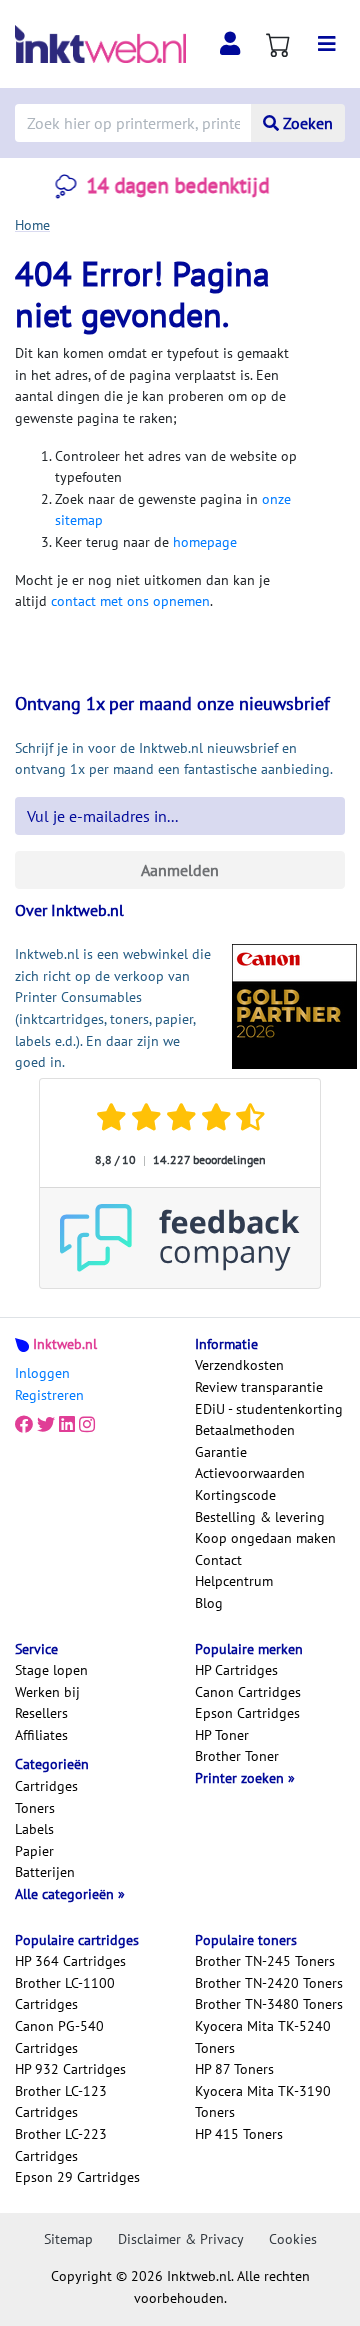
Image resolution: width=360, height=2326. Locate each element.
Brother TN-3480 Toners (269, 2004)
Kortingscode (235, 1495)
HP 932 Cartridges (70, 2069)
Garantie (221, 1452)
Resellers (41, 1713)
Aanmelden (180, 870)
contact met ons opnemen (130, 601)
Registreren (49, 1395)
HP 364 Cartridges (70, 1961)
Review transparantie (259, 1387)
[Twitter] (46, 1425)
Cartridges (46, 1786)
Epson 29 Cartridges (77, 2177)
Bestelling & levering (260, 1517)
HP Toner (222, 1735)
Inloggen (42, 1373)
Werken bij (47, 1692)
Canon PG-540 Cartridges (59, 2037)
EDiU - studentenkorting (269, 1409)
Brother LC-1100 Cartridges (65, 1994)
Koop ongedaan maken (265, 1538)
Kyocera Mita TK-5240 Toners (263, 2037)
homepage (205, 542)
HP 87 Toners (234, 2069)
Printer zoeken (241, 1778)
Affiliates (41, 1735)
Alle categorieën (66, 1894)
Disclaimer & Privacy (181, 2239)
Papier (34, 1851)
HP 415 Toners (239, 2134)
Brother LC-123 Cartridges (61, 2102)
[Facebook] (24, 1425)
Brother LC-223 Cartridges (61, 2145)
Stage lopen (51, 1670)
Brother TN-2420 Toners (269, 1983)
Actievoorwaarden (250, 1473)
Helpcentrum (234, 1581)
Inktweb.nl (65, 1344)
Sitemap (68, 2239)
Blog (209, 1603)
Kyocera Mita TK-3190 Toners (263, 2102)
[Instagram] (87, 1425)
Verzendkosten (239, 1365)
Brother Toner (237, 1756)
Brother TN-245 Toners (265, 1961)
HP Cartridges (236, 1670)
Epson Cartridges (247, 1713)
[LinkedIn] (67, 1425)
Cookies (293, 2239)
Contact (218, 1560)
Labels (34, 1829)
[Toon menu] (327, 44)
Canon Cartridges (248, 1692)
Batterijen (45, 1872)
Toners (35, 1808)
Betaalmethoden (245, 1430)
